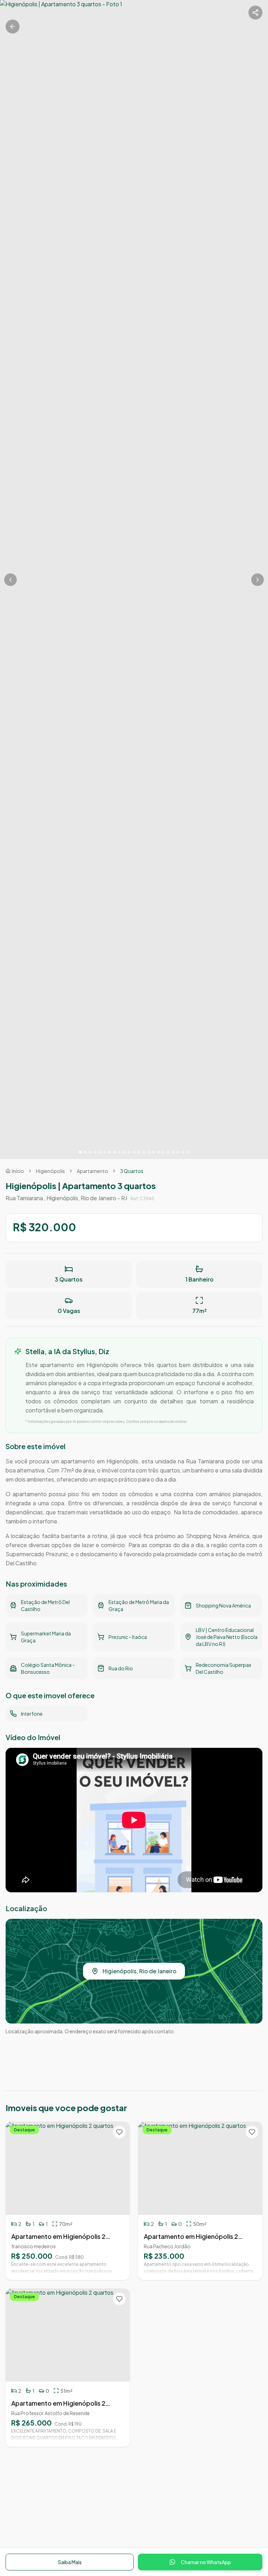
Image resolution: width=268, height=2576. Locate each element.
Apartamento (92, 1171)
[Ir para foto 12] (134, 1152)
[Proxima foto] (258, 580)
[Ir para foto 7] (110, 1152)
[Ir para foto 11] (129, 1152)
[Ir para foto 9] (119, 1152)
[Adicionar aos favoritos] (119, 2132)
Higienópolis (50, 1171)
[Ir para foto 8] (114, 1152)
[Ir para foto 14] (144, 1152)
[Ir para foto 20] (173, 1152)
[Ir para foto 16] (154, 1152)
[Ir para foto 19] (168, 1152)
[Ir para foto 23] (188, 1152)
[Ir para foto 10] (124, 1152)
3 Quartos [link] (132, 1171)
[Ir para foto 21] (178, 1152)
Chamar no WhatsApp (206, 2562)
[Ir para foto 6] (105, 1152)
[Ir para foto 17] (158, 1152)
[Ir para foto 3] (90, 1152)
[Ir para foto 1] (80, 1152)
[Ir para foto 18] (163, 1152)
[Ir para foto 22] (183, 1152)
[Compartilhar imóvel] (255, 13)
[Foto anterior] (10, 580)
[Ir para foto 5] (100, 1152)
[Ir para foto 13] (139, 1152)
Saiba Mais (70, 2562)
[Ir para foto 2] (85, 1152)
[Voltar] (13, 27)
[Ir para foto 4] (95, 1152)
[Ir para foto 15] (149, 1152)
